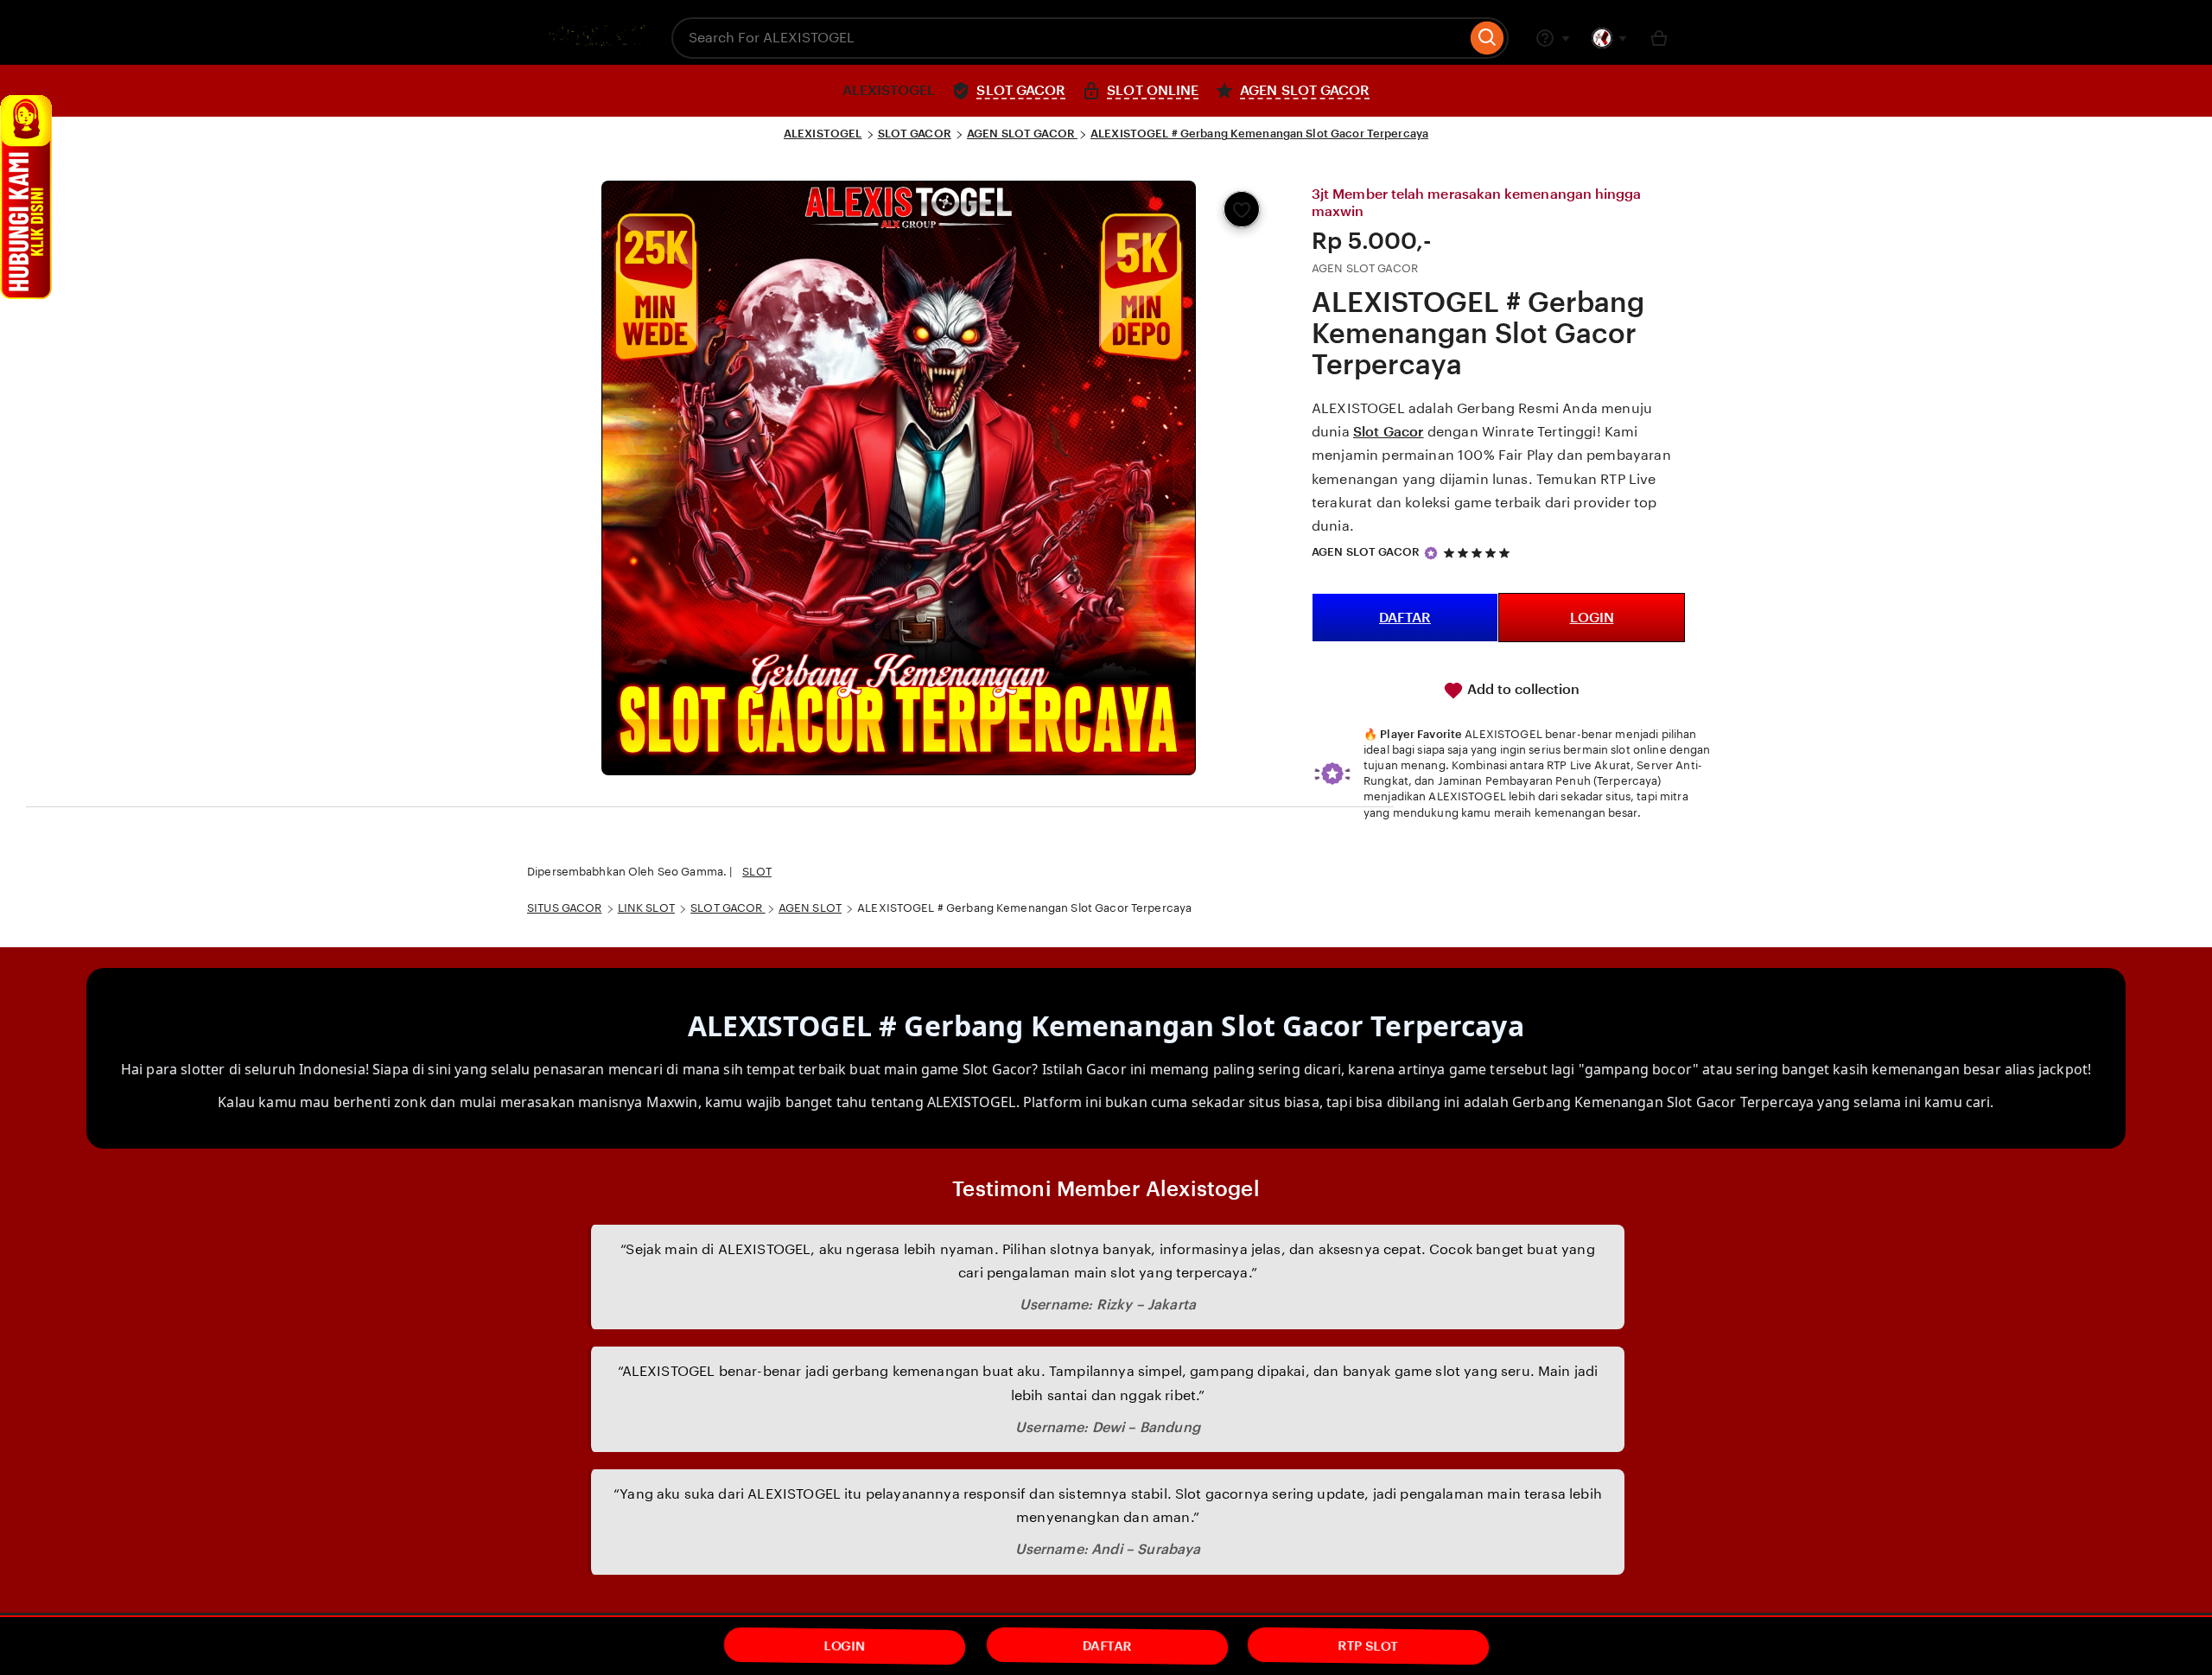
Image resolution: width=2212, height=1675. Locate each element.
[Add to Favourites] (1242, 209)
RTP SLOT (1369, 1646)
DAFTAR (1405, 618)
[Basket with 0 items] (1659, 38)
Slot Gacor (1389, 432)
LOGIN (1592, 618)
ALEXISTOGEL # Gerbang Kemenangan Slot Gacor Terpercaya (1259, 134)
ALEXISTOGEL (823, 134)
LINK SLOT (646, 908)
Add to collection (1522, 689)
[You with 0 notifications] (1610, 38)
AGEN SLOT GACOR (1022, 134)
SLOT (757, 872)
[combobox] (1069, 38)
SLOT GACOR (915, 134)
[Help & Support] (1553, 38)
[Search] (1487, 38)
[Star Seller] (1431, 553)
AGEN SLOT (810, 908)
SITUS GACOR (564, 908)
